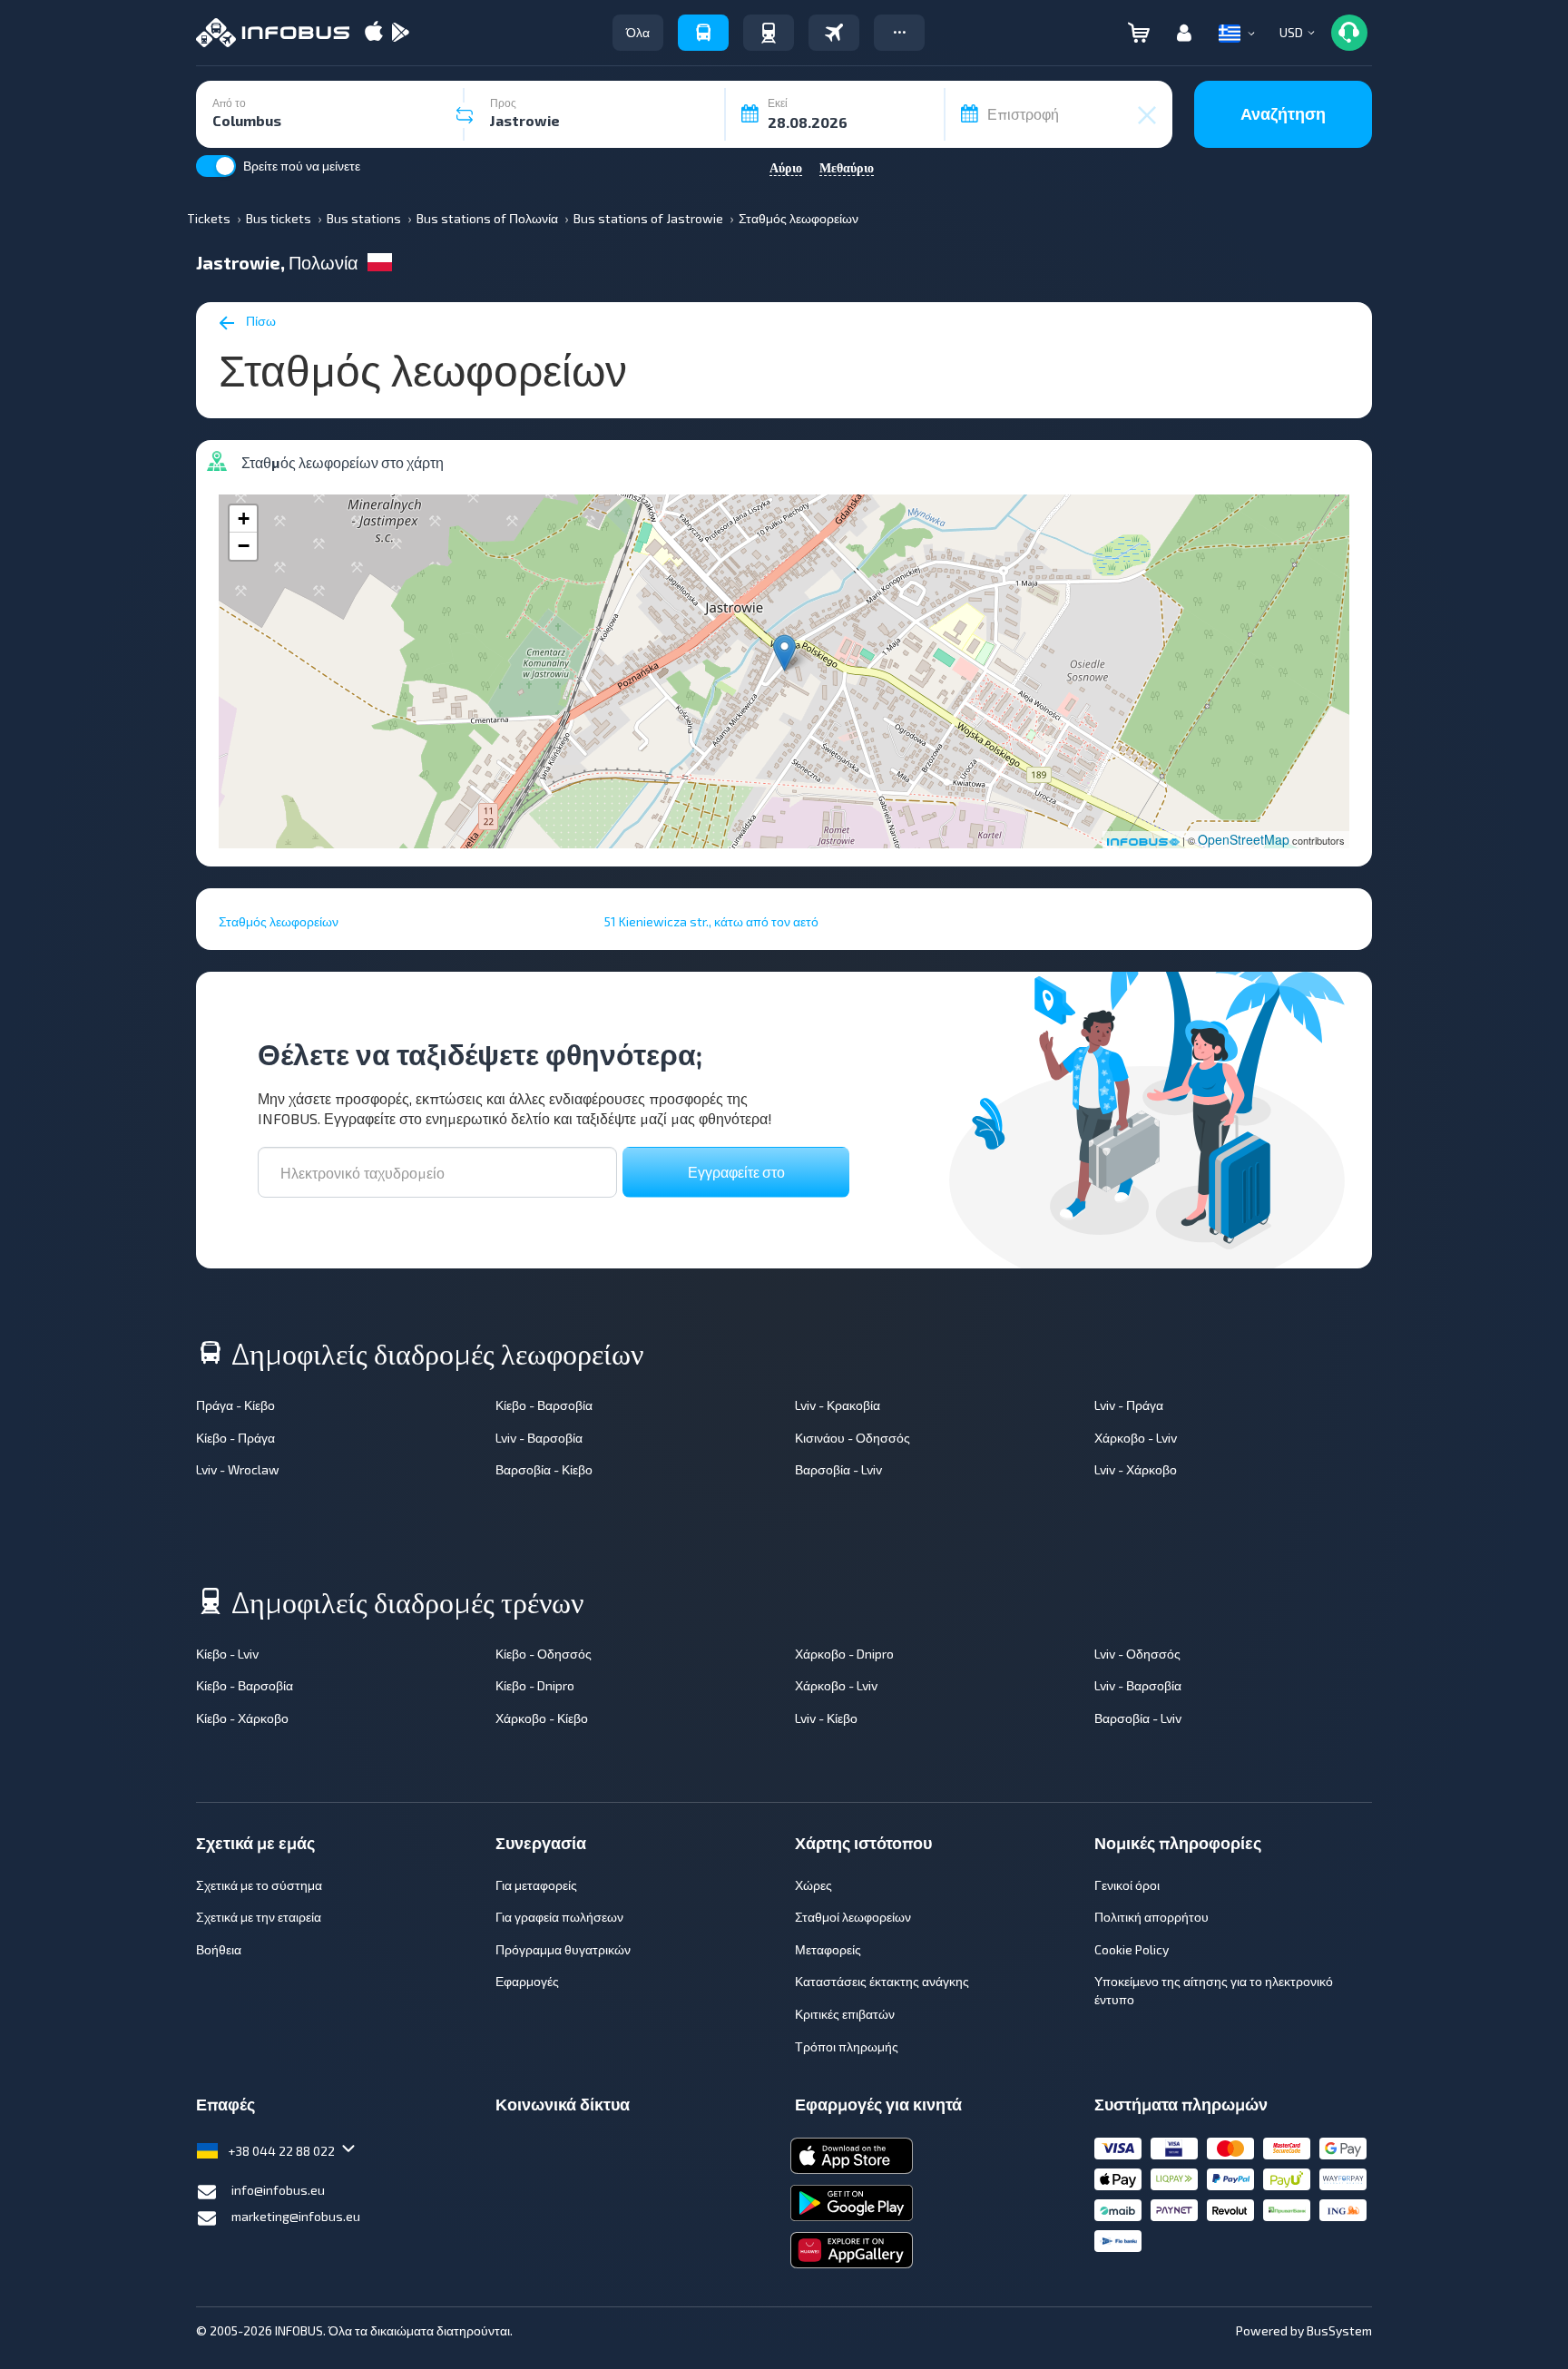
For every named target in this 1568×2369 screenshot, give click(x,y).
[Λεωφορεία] (703, 33)
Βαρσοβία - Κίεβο (544, 1469)
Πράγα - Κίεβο (235, 1405)
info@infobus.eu (278, 2190)
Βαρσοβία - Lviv (838, 1469)
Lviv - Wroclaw (238, 1469)
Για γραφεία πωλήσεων (559, 1917)
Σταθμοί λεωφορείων (853, 1917)
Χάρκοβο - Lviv (1136, 1438)
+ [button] (244, 519)
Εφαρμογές (527, 1981)
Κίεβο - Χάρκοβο (242, 1718)
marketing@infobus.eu (296, 2216)
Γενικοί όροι (1127, 1885)
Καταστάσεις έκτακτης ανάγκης (882, 1981)
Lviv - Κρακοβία (838, 1405)
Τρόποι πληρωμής (847, 2046)
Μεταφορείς (828, 1949)
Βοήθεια (219, 1949)
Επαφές (225, 2104)
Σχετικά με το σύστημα (259, 1885)
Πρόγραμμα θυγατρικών (563, 1949)
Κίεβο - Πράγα (235, 1438)
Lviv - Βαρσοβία (539, 1438)
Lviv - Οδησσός (1137, 1654)
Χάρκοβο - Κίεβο (542, 1718)
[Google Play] (400, 33)
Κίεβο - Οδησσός (544, 1654)
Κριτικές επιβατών (845, 2014)
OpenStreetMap (1244, 839)
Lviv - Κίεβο (826, 1718)
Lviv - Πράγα (1129, 1405)
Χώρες (813, 1885)
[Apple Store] (374, 33)
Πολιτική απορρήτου (1151, 1917)
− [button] (244, 546)
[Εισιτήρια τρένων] (769, 33)
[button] (899, 33)
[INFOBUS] (273, 33)
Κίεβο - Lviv (227, 1654)
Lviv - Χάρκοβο (1136, 1469)
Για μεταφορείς (536, 1885)
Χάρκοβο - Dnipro (844, 1654)
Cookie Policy (1132, 1949)
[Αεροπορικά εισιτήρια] (834, 33)
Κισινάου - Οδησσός (853, 1438)
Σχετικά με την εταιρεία (259, 1917)
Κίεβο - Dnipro (535, 1685)
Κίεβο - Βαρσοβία (544, 1405)
